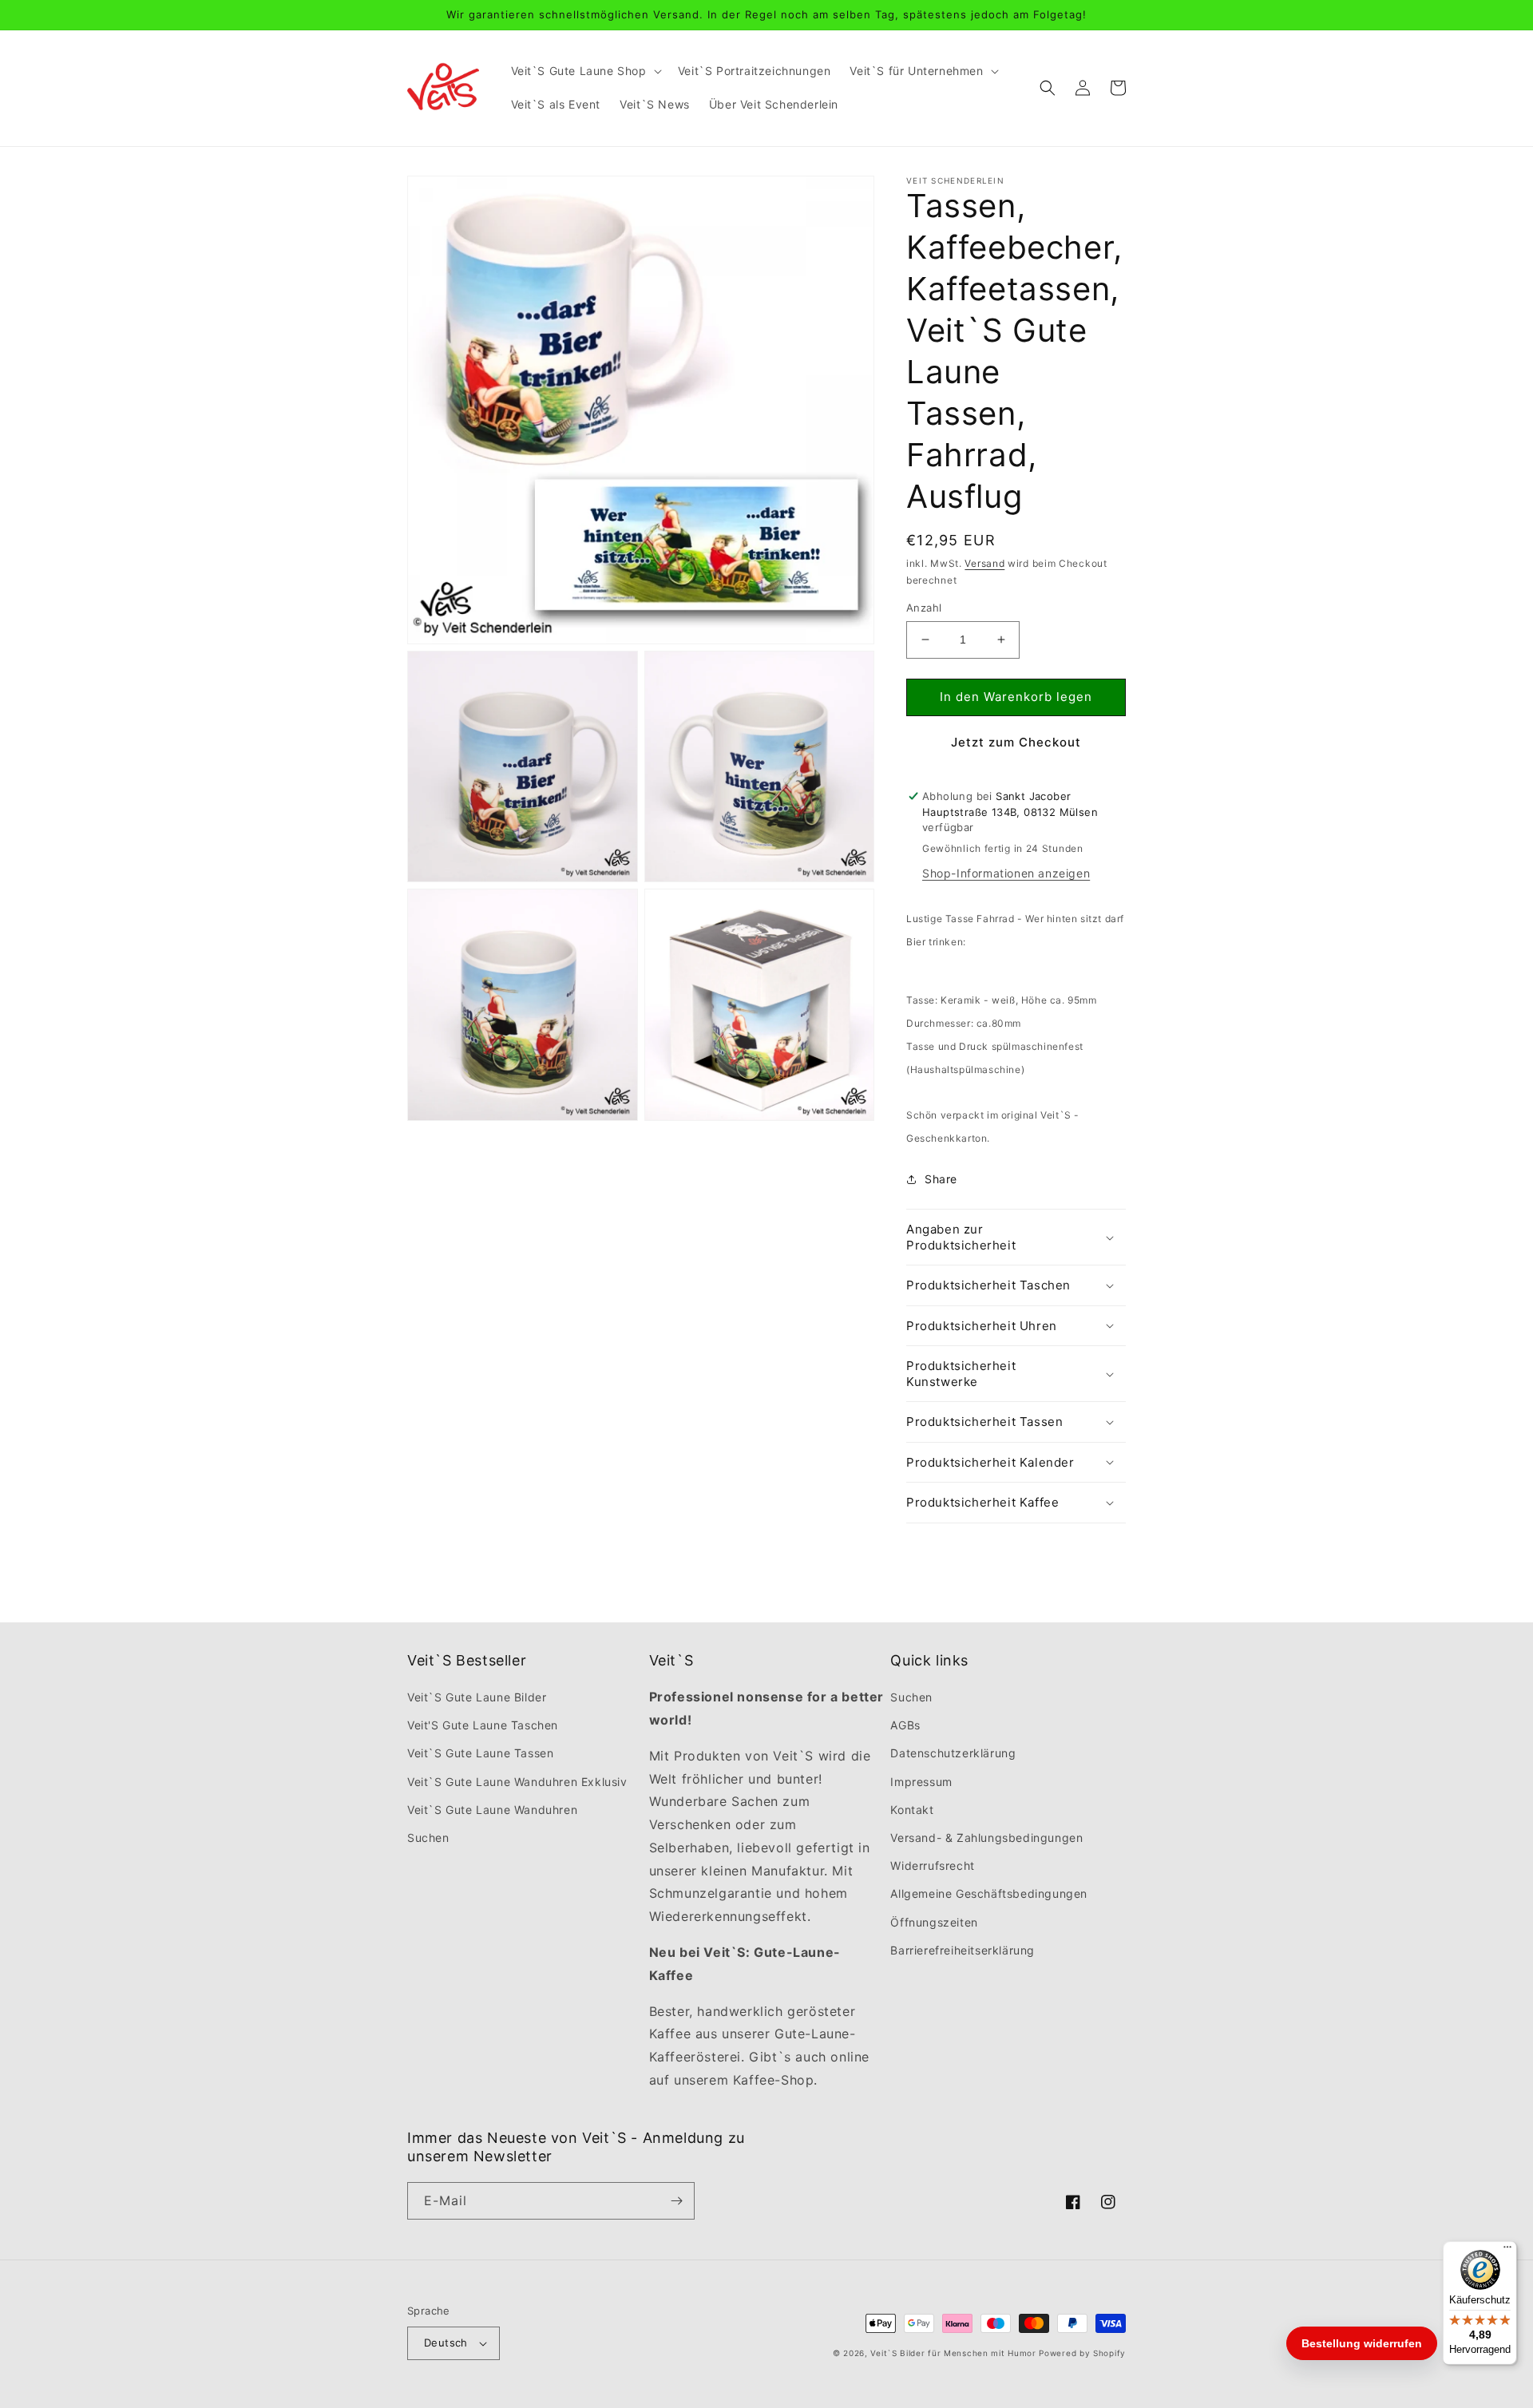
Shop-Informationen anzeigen (1006, 873)
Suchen (428, 1838)
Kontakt (912, 1810)
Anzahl (924, 608)
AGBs (905, 1725)
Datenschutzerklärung (953, 1753)
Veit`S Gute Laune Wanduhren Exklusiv (517, 1782)
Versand (984, 563)
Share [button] (941, 1179)
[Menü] (1507, 2251)
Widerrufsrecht (932, 1865)
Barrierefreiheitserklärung (963, 1950)
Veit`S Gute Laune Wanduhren (492, 1810)
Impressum (921, 1782)
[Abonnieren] (676, 2201)
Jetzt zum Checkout (1016, 742)
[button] (585, 71)
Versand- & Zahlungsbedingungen (986, 1838)
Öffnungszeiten (934, 1922)
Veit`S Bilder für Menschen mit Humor (953, 2353)
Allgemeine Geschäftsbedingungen (989, 1893)
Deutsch (446, 2343)
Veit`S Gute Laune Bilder (477, 1697)
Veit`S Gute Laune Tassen (480, 1753)
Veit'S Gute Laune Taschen (483, 1725)
